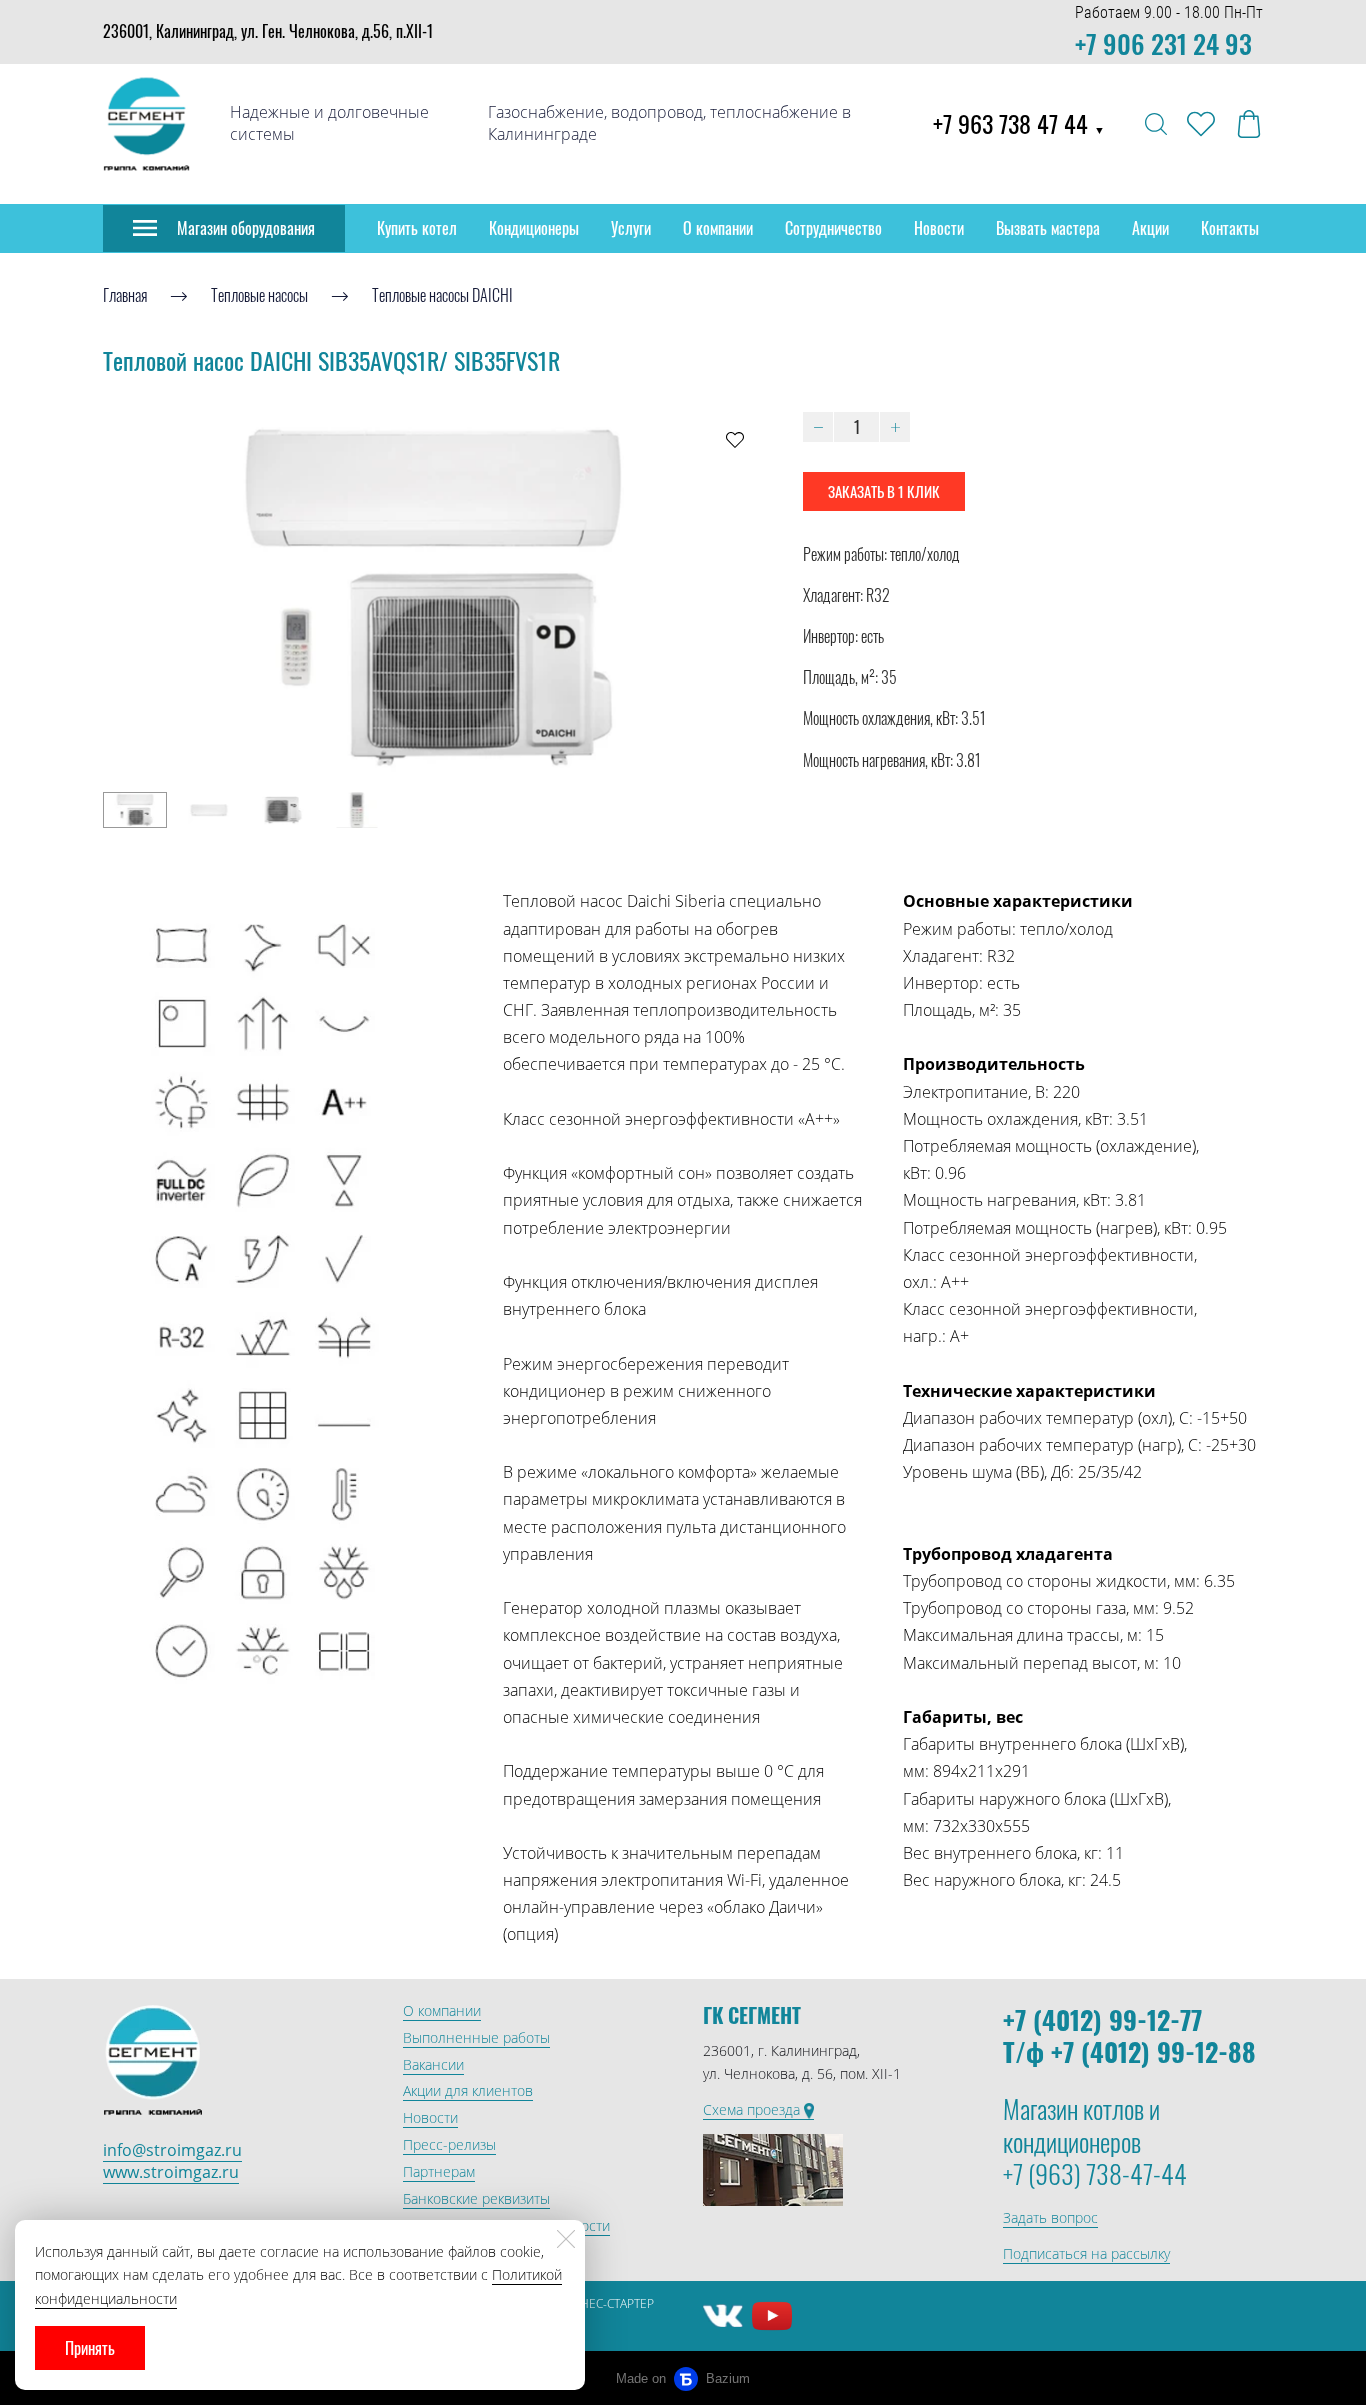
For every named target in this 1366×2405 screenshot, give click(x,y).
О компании (718, 228)
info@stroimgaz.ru (172, 2150)
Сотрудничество (833, 228)
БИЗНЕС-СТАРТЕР (605, 2303)
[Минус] (818, 427)
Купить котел (417, 228)
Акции (1150, 228)
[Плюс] (895, 427)
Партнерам (439, 2171)
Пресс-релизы (449, 2144)
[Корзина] (1249, 124)
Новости (939, 228)
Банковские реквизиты (476, 2198)
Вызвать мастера (1048, 228)
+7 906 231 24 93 (1163, 43)
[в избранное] (735, 439)
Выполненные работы (476, 2037)
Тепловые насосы (259, 295)
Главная (125, 295)
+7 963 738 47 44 (1019, 123)
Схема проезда (753, 2109)
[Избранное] (1201, 124)
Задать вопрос (1050, 2217)
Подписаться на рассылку (1086, 2253)
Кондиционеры (534, 228)
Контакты (1230, 228)
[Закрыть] (566, 2239)
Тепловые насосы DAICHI (442, 295)
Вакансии (433, 2064)
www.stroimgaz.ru (171, 2172)
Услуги (631, 228)
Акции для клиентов (468, 2090)
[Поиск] (1156, 124)
